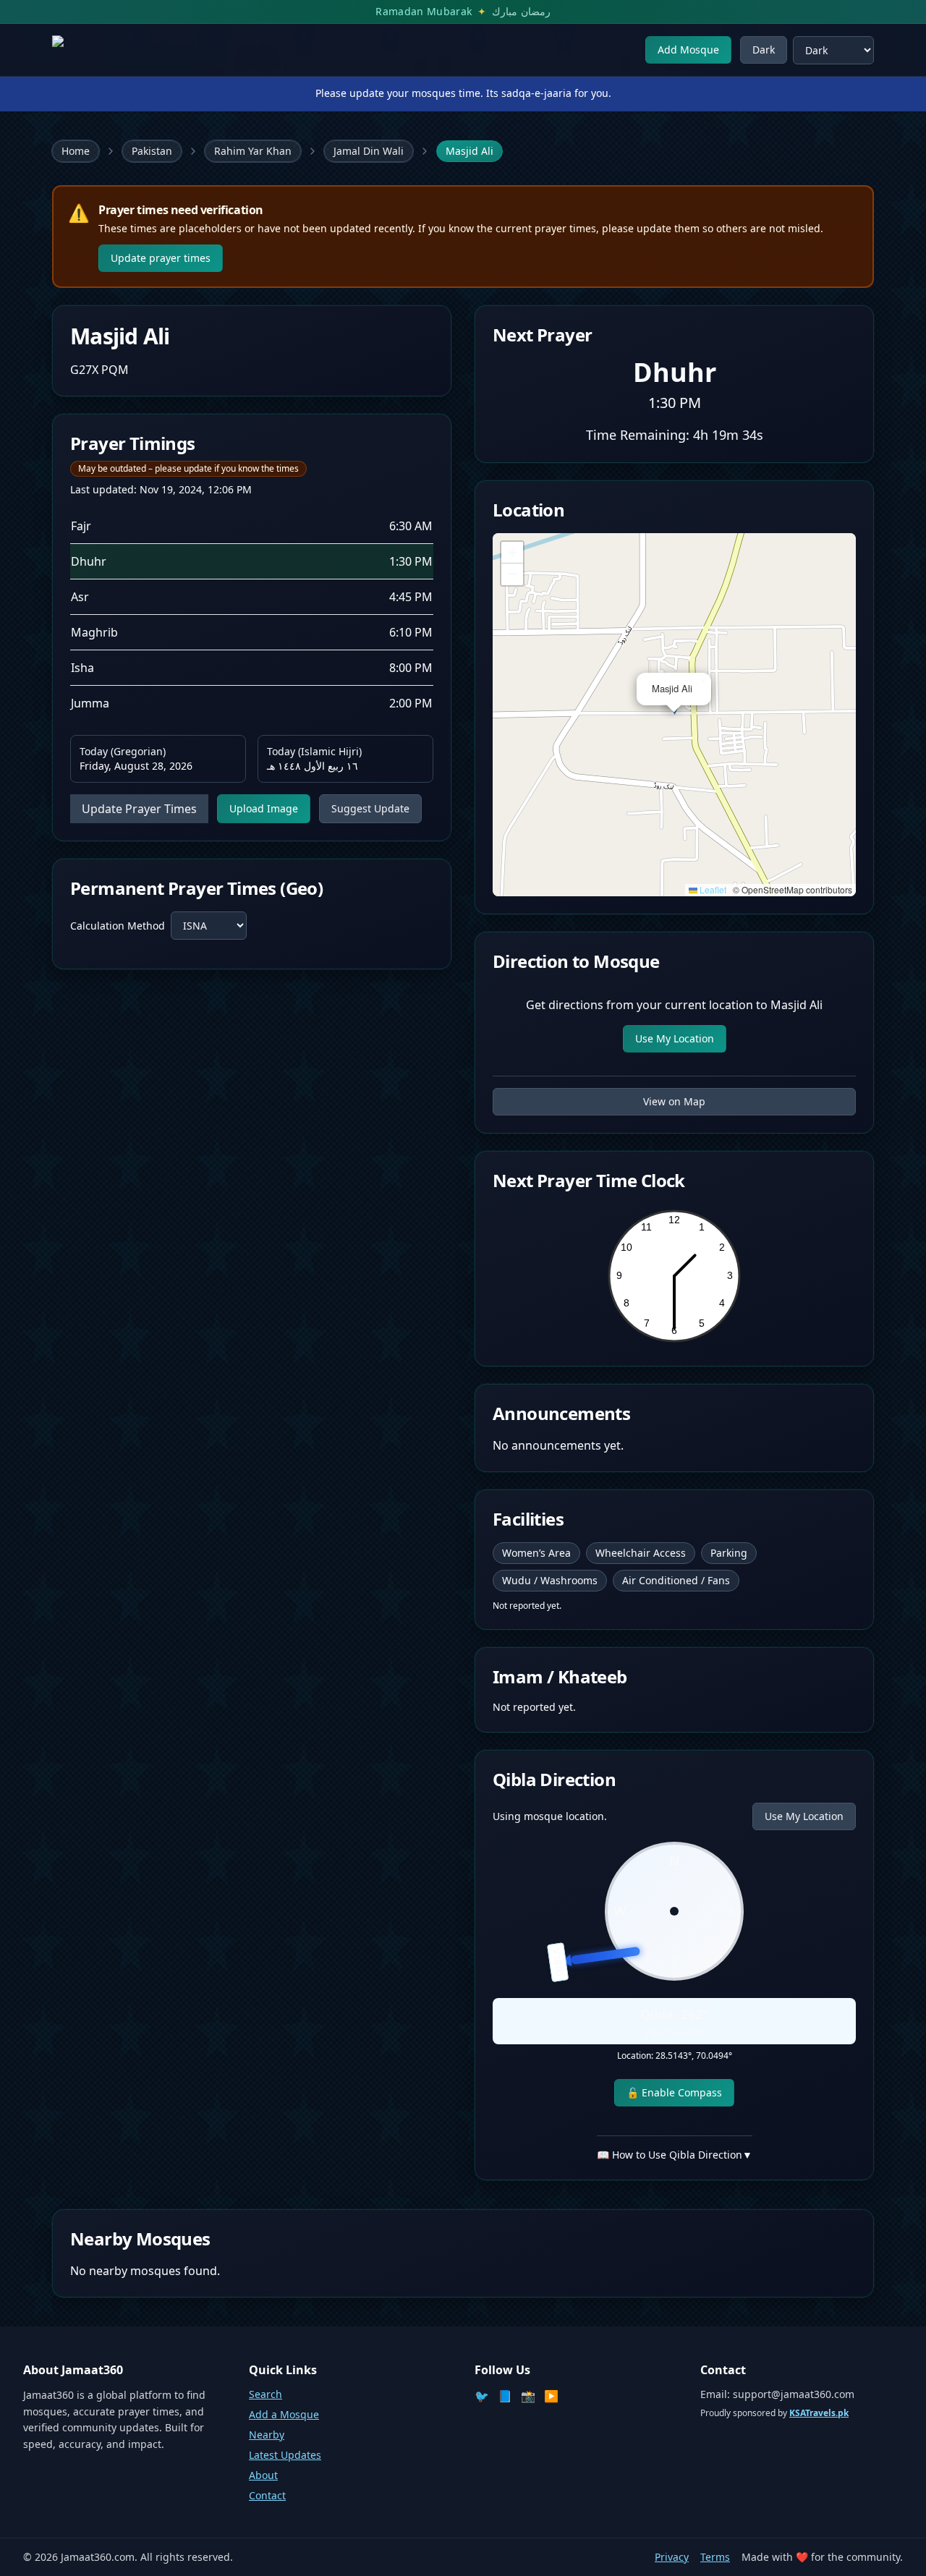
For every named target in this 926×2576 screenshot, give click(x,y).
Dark (764, 50)
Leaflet (712, 889)
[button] (702, 681)
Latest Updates (285, 2455)
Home (76, 151)
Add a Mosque (284, 2414)
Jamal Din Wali (369, 151)
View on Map (674, 1101)
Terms (715, 2557)
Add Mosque (688, 50)
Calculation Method (118, 926)
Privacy (672, 2557)
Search (266, 2394)
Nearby (267, 2435)
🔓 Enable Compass (674, 2092)
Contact (267, 2495)
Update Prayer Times (139, 809)
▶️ (551, 2396)
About (263, 2475)
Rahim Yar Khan (253, 151)
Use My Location (675, 1038)
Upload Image (264, 808)
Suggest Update (370, 808)
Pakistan (152, 151)
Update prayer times (161, 258)
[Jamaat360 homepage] (104, 50)
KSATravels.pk (819, 2413)
